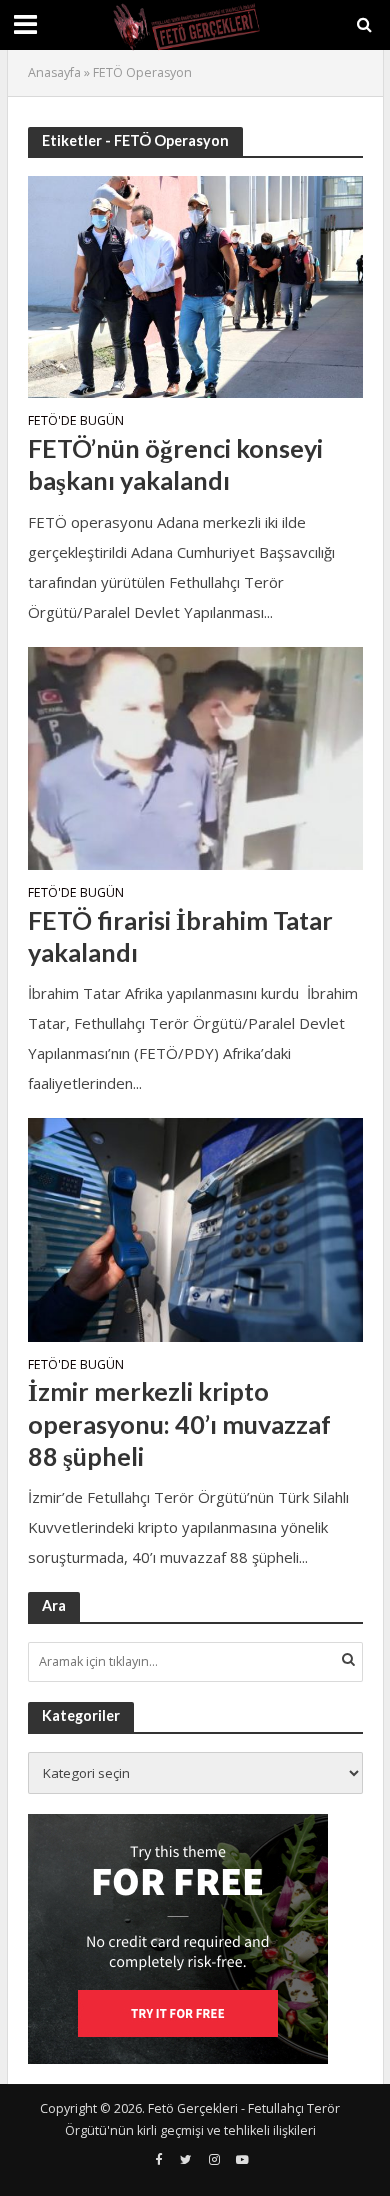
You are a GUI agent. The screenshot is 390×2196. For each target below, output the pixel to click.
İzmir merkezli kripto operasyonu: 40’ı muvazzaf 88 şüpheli (179, 1423)
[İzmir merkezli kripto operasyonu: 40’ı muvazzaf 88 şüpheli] (195, 1228)
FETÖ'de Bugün (76, 422)
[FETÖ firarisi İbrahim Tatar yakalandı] (195, 756)
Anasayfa (54, 72)
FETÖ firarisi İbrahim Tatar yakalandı (180, 936)
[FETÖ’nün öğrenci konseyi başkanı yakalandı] (195, 285)
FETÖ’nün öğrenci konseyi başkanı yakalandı (175, 464)
